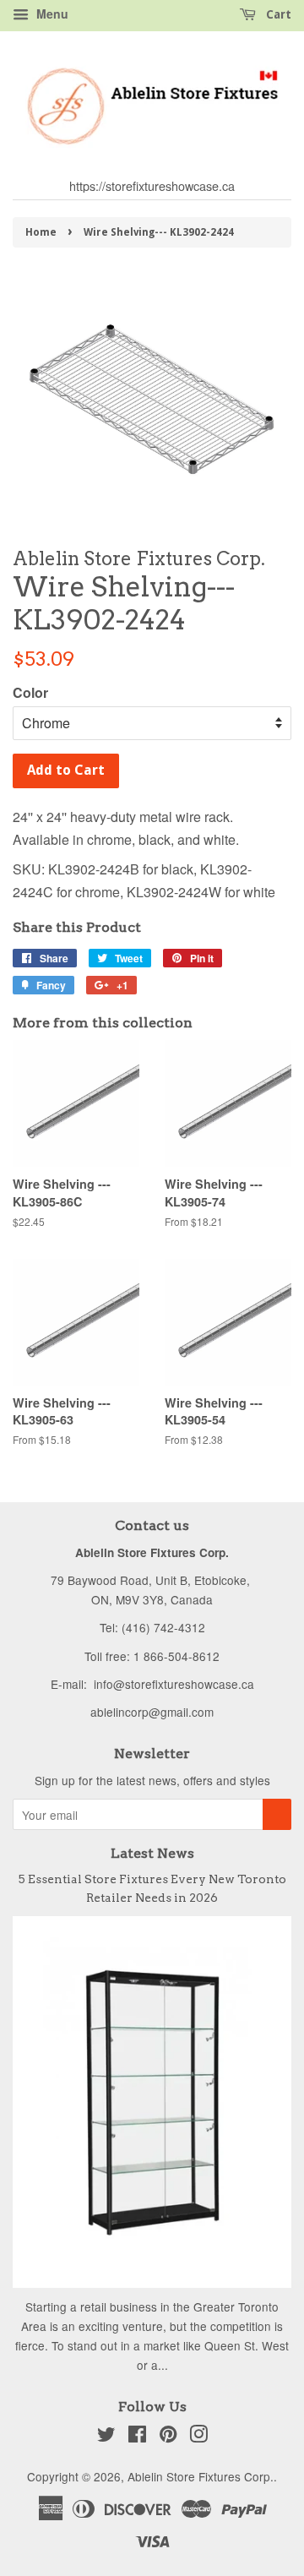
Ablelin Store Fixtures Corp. (201, 2476)
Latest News (152, 1853)
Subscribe (277, 1814)
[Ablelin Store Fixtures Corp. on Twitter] (106, 2437)
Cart (277, 14)
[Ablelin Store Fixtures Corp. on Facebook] (137, 2437)
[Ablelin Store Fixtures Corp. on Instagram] (198, 2437)
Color (30, 692)
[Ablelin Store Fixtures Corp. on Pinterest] (168, 2437)
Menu (51, 14)
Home (41, 232)
